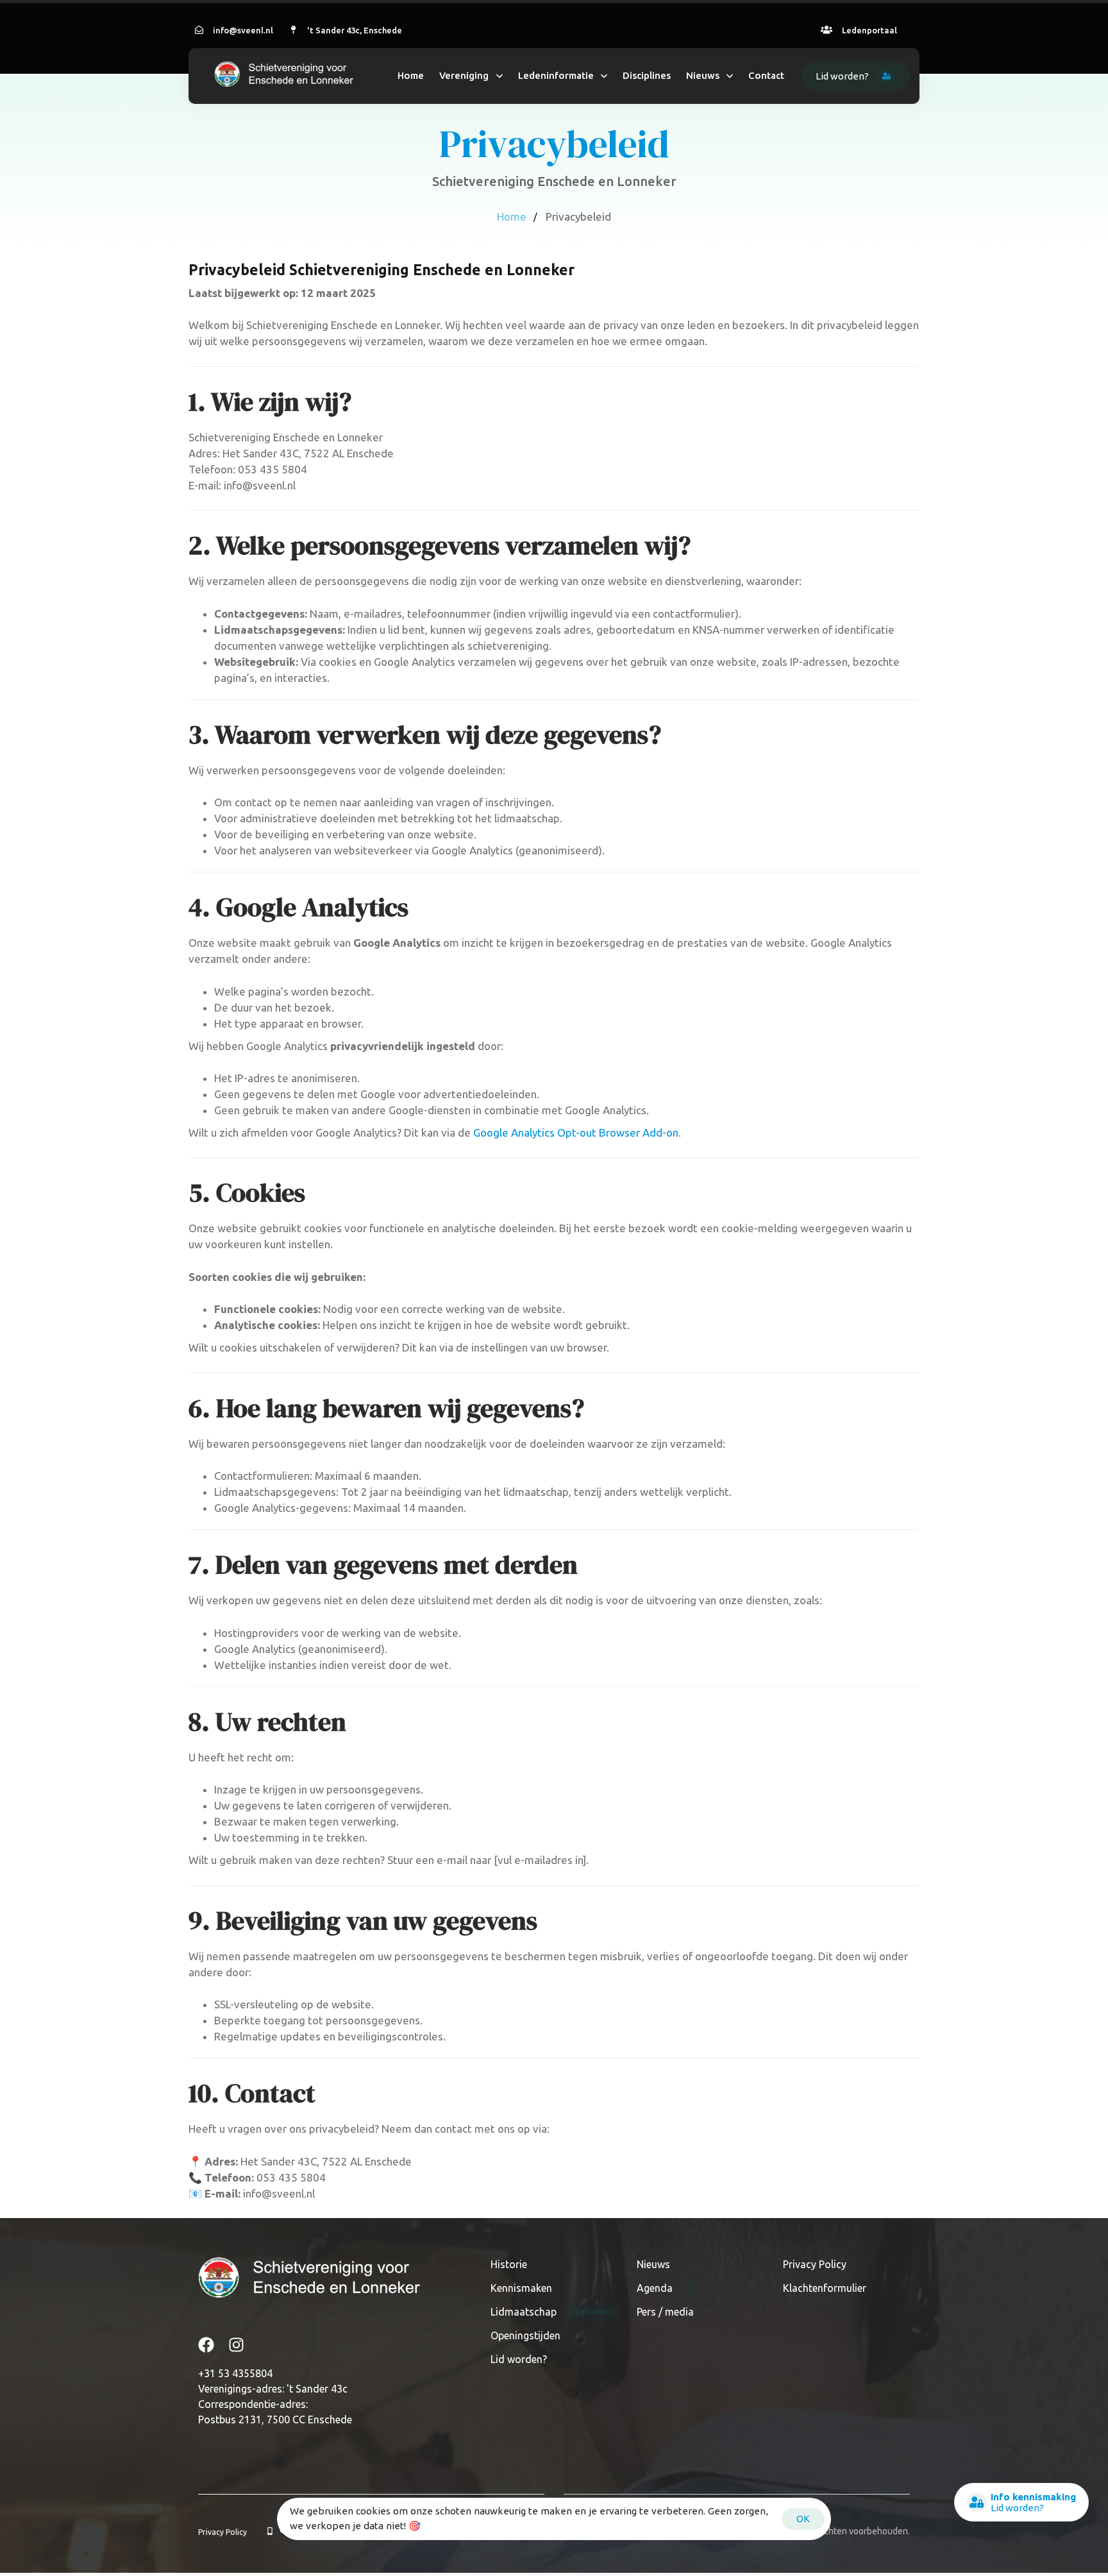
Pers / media (665, 2312)
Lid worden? (519, 2359)
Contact (766, 75)
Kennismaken (521, 2288)
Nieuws (703, 75)
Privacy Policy (815, 2264)
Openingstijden (525, 2335)
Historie (509, 2264)
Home (411, 75)
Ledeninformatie (556, 75)
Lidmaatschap (552, 2312)
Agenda (665, 2288)
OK (803, 2519)
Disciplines (647, 75)
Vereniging (464, 75)
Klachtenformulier (825, 2288)
